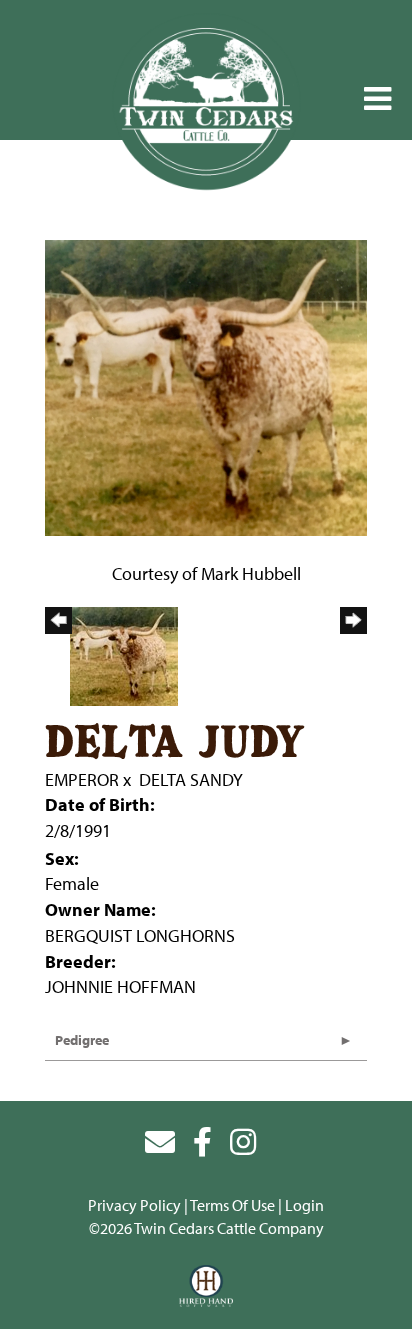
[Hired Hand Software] (206, 1287)
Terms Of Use (232, 1205)
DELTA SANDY (191, 779)
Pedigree (82, 1040)
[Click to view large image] (206, 385)
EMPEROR (82, 779)
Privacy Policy (134, 1205)
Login (304, 1205)
